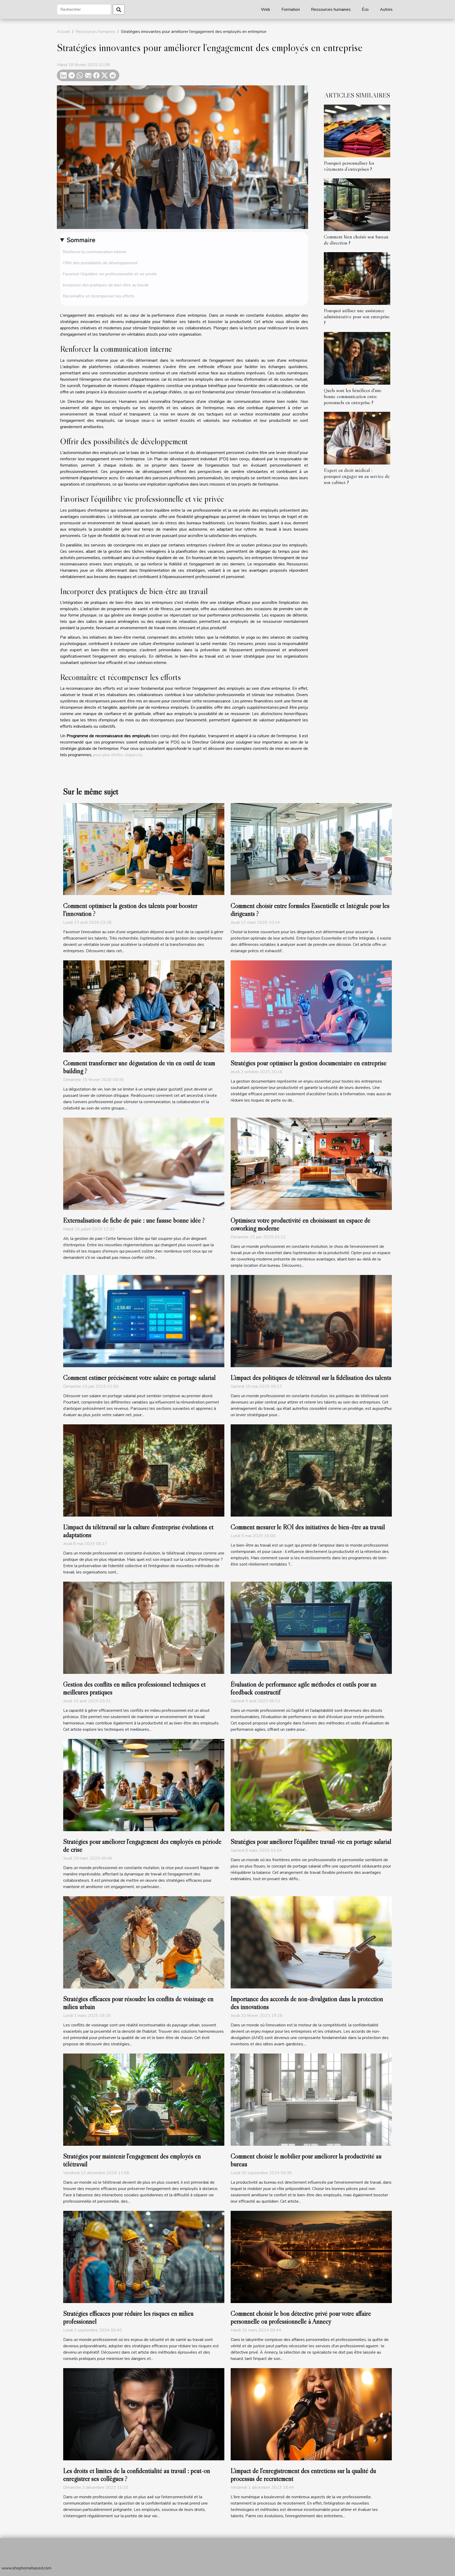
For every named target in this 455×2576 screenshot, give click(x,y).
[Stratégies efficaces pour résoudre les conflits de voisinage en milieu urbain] (144, 1942)
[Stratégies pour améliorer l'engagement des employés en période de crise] (144, 1785)
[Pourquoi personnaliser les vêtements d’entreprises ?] (357, 131)
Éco (365, 9)
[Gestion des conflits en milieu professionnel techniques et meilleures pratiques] (144, 1627)
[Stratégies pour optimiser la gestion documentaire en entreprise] (311, 1006)
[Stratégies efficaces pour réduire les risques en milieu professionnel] (144, 2257)
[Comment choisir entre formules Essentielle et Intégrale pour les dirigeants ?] (311, 849)
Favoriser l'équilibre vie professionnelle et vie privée (110, 274)
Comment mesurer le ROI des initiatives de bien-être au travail (308, 1527)
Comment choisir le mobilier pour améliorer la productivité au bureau (306, 2160)
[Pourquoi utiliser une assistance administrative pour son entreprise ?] (357, 278)
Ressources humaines (331, 9)
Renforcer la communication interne (95, 252)
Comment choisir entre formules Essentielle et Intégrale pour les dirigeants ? (310, 910)
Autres (386, 9)
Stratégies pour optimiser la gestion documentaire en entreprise (309, 1063)
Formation (291, 9)
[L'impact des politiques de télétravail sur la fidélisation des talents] (311, 1321)
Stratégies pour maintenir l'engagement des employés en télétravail (132, 2160)
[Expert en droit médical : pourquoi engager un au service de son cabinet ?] (357, 438)
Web (266, 9)
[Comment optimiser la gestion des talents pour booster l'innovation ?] (144, 849)
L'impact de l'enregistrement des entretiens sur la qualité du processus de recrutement (303, 2475)
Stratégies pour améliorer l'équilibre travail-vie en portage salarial (311, 1842)
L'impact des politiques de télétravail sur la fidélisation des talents (311, 1378)
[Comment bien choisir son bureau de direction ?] (357, 204)
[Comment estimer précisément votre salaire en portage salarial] (144, 1321)
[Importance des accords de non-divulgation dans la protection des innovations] (311, 1942)
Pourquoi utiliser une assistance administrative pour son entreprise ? (357, 316)
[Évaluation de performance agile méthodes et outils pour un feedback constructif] (311, 1627)
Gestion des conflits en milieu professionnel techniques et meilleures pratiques (134, 1688)
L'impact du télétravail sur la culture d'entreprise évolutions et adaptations (138, 1531)
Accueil (63, 32)
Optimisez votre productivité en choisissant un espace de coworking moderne (301, 1224)
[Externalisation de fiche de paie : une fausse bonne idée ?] (144, 1164)
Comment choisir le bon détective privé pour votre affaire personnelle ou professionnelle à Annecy (301, 2317)
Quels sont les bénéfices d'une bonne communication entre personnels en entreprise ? (353, 396)
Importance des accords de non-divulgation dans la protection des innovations (307, 2003)
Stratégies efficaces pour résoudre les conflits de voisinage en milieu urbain (138, 2003)
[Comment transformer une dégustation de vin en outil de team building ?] (144, 1006)
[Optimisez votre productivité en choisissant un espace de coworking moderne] (311, 1164)
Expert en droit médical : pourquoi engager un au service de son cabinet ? (357, 476)
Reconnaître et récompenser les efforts (99, 296)
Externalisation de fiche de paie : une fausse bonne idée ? (134, 1220)
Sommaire (81, 240)
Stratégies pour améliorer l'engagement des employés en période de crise (142, 1846)
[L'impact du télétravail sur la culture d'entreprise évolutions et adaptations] (144, 1470)
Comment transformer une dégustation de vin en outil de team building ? (139, 1067)
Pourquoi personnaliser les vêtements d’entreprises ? (349, 166)
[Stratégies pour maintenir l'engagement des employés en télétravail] (144, 2099)
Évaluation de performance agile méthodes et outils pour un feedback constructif (304, 1688)
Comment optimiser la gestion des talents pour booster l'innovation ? (130, 910)
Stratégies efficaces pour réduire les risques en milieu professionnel (128, 2317)
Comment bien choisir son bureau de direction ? (356, 240)
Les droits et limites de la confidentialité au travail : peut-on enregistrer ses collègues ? (137, 2475)
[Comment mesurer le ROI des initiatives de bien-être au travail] (311, 1470)
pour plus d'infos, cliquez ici (117, 755)
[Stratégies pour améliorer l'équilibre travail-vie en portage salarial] (311, 1785)
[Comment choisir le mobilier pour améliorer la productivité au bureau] (311, 2099)
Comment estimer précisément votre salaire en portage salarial (139, 1378)
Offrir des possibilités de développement (100, 263)
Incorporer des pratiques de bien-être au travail (106, 285)
